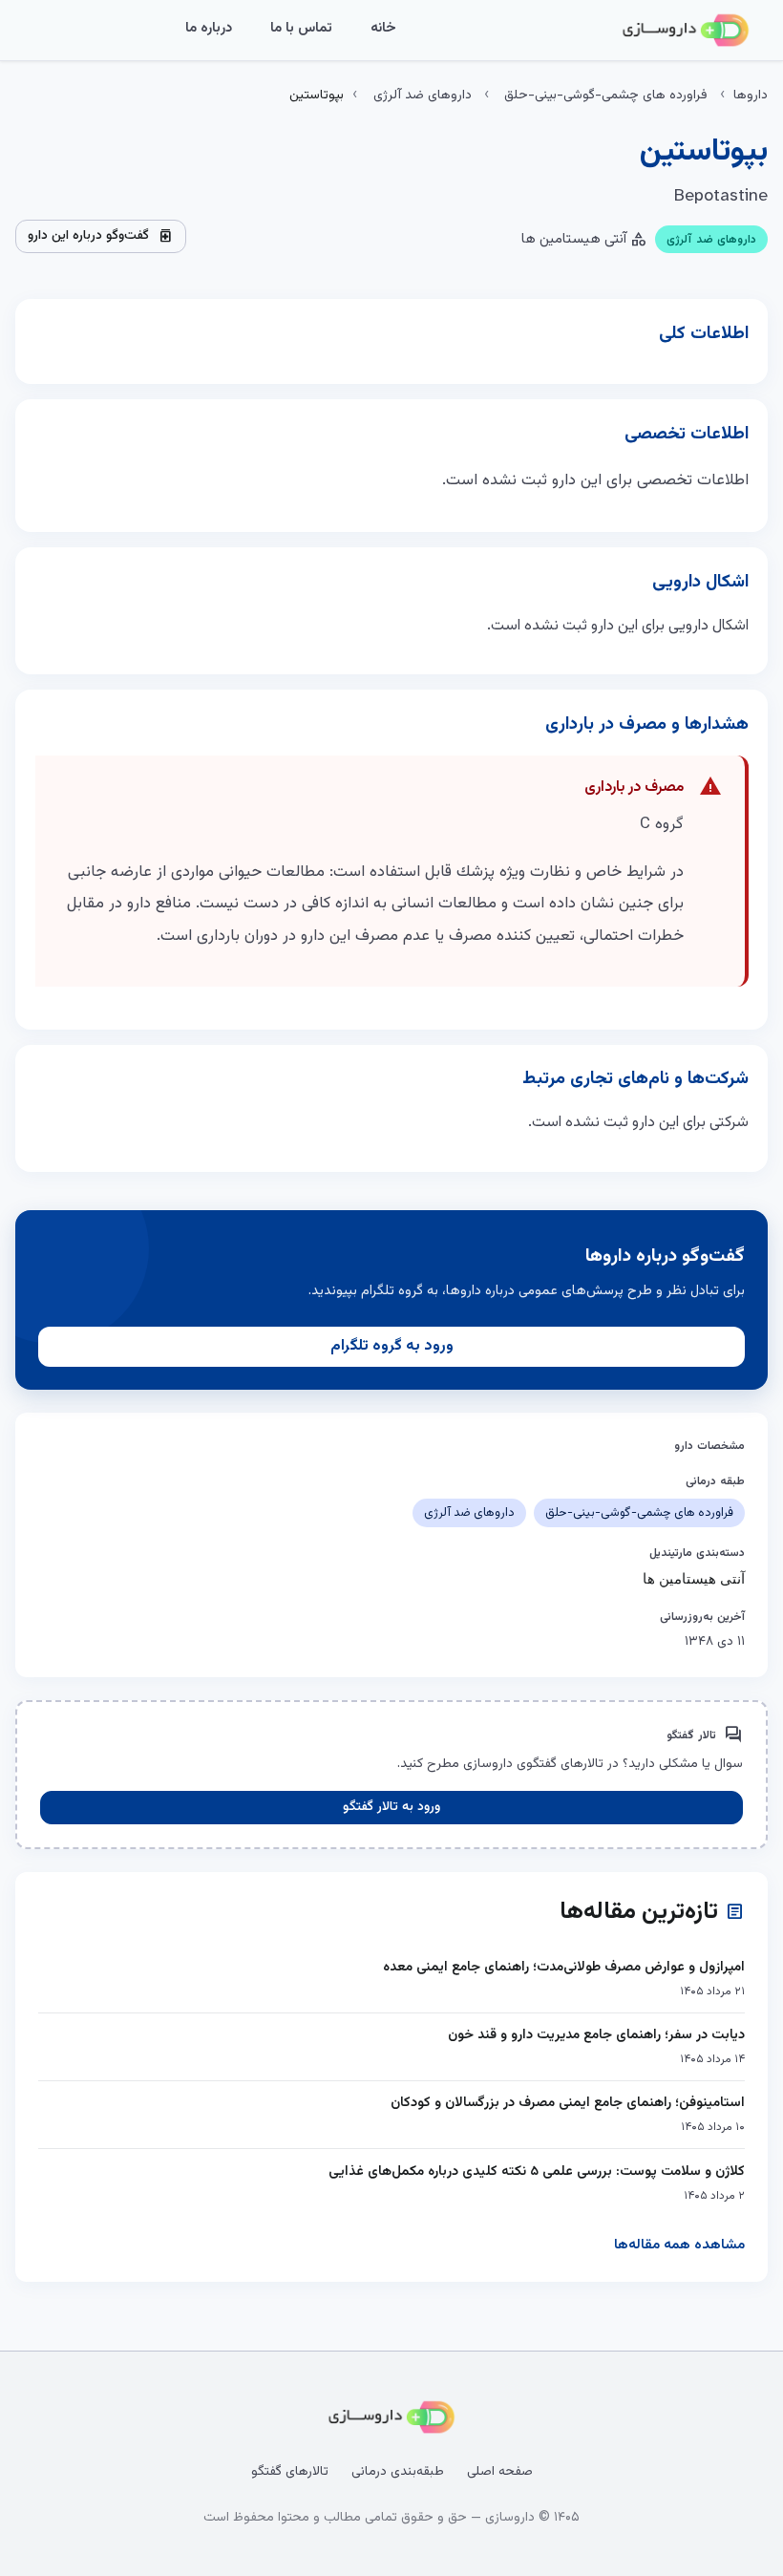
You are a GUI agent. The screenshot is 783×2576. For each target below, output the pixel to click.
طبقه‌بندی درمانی (398, 2472)
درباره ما (209, 28)
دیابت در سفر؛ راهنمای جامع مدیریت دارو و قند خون (596, 2035)
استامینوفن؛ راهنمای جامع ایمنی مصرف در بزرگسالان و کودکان (568, 2103)
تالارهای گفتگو (290, 2472)
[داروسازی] (686, 31)
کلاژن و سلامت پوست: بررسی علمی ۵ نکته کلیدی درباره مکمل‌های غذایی (537, 2172)
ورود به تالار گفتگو (391, 1807)
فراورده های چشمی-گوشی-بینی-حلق (606, 96)
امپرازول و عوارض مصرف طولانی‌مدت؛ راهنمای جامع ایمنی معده (564, 1967)
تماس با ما (301, 28)
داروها (751, 96)
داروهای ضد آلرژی (423, 96)
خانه (383, 28)
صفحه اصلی (500, 2472)
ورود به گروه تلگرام (392, 1346)
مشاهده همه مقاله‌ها (679, 2245)
